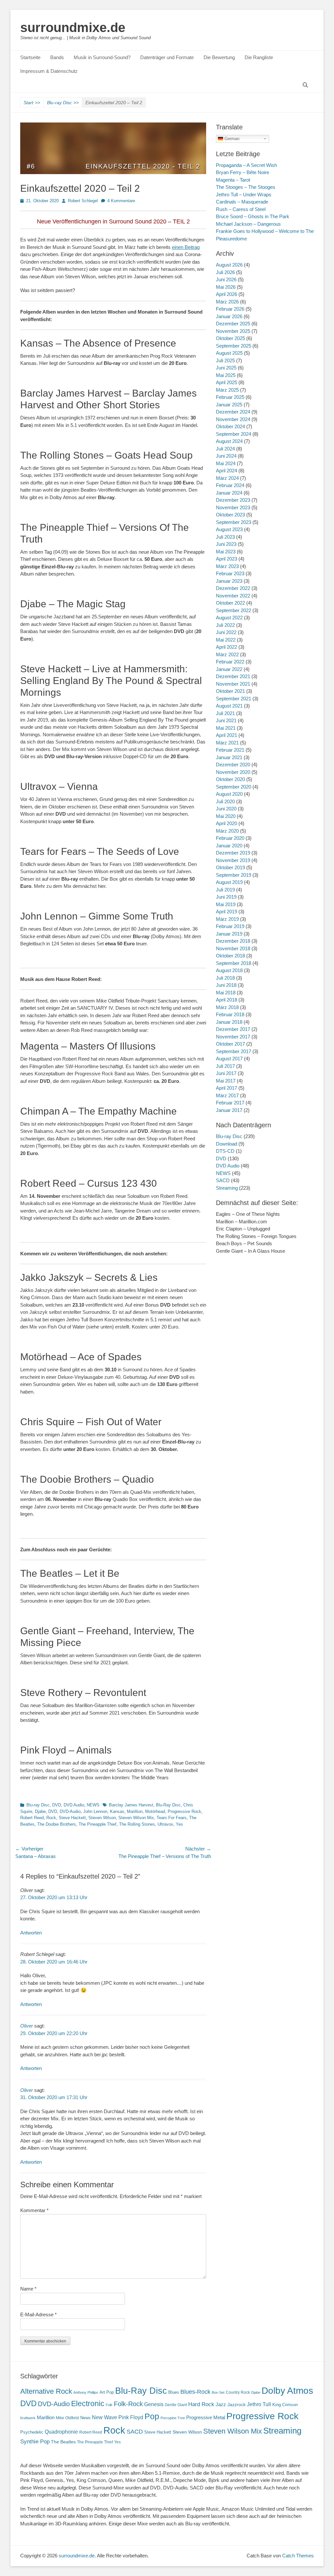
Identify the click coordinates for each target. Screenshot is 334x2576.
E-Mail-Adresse (38, 2315)
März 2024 (227, 478)
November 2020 (233, 772)
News (85, 2418)
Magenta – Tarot (233, 180)
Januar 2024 (229, 493)
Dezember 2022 (233, 588)
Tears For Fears (172, 1818)
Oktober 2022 (230, 603)
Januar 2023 (229, 581)
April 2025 (227, 382)
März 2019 (227, 919)
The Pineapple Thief (98, 1824)
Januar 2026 (229, 316)
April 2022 (227, 647)
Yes (179, 1824)
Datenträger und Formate (167, 57)
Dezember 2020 (233, 765)
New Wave (105, 2417)
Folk (109, 2405)
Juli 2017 (225, 1066)
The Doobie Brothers (57, 1824)
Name (28, 2289)
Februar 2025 (230, 397)
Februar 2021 (230, 750)
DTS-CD (225, 1151)
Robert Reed (32, 1818)
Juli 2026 (225, 272)
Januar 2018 (229, 1022)
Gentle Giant (176, 2405)
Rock (51, 1818)
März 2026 (227, 302)
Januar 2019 (229, 934)
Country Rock (238, 2392)
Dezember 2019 (233, 853)
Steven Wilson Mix (136, 1818)
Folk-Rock (128, 2404)
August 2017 (229, 1059)
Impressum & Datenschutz (49, 71)
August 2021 (229, 706)
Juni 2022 (226, 632)
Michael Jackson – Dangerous (248, 224)
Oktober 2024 (230, 426)
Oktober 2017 (230, 1044)
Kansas (117, 1811)
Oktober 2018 (230, 956)
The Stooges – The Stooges (246, 187)
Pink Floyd (131, 2417)
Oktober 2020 (230, 779)
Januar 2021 (229, 757)
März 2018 (227, 1007)
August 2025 (229, 353)
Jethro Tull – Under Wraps (244, 195)
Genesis (154, 2404)
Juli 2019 (225, 890)
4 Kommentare (121, 201)
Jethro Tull (259, 2404)
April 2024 (227, 471)
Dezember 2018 (233, 941)
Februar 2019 (230, 926)
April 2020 (227, 823)
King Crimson (285, 2405)
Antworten (31, 1933)
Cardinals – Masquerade (242, 202)
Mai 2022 (226, 640)
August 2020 (229, 794)
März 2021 (227, 743)
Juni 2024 (226, 456)
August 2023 (229, 529)
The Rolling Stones (137, 1824)
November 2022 (233, 596)
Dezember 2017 (233, 1029)
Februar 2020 (230, 838)
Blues (174, 2392)
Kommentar (34, 2210)
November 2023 (233, 507)
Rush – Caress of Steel (241, 209)
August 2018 (229, 970)
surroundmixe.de (73, 27)
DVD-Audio (70, 1811)
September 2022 (234, 610)
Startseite (30, 57)
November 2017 (233, 1037)
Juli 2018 (225, 978)
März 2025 (227, 390)
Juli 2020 (225, 801)
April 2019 (227, 912)
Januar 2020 (229, 846)
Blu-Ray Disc (168, 1805)
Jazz (221, 2404)
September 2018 (234, 963)
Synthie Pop (35, 2442)
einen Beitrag (186, 247)
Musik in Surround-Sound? (102, 57)
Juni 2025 (226, 368)
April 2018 (227, 1000)
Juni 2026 (226, 279)
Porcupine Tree (173, 2418)
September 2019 (234, 875)
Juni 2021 (226, 720)
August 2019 (229, 882)
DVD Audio (74, 1805)
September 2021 (234, 699)
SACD (223, 1180)
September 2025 (234, 346)
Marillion (135, 1811)
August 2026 (229, 265)
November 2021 (233, 684)
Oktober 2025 (230, 338)
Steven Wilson (102, 1818)
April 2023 (227, 559)
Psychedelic (32, 2432)
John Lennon (95, 1811)
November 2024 (233, 419)
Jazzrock (236, 2405)
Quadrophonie (61, 2432)
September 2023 (234, 522)
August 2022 (229, 618)
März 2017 (227, 1095)
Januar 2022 (229, 669)
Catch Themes (298, 2556)
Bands (57, 57)
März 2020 (227, 831)
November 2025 (233, 331)
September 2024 (234, 434)
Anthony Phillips (86, 2392)
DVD (57, 1805)
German (231, 138)
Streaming (227, 1188)
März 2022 (227, 654)
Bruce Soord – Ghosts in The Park (253, 216)
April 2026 (227, 294)
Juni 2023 (226, 544)
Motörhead (155, 1811)
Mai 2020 (226, 816)
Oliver (27, 2026)
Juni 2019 (226, 897)
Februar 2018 (230, 1014)
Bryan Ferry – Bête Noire (243, 172)
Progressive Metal (206, 2418)
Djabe (40, 1811)
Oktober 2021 (230, 691)
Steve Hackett (72, 1818)
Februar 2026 (230, 309)
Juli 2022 (225, 625)
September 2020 (234, 787)
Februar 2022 (230, 662)
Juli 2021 (225, 713)
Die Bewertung (219, 57)
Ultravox (165, 1824)
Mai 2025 (226, 375)
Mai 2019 (226, 904)
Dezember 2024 (233, 412)
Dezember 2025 (233, 324)
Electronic (88, 2404)
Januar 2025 (229, 405)
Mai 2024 (226, 463)
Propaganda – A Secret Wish (246, 165)
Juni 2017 (226, 1073)
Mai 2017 (226, 1081)
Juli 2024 (225, 449)
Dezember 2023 (233, 500)
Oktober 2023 (230, 515)
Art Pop (107, 2392)
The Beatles (63, 2442)
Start (32, 103)
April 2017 (227, 1088)
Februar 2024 (230, 485)
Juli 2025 (225, 360)
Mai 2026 (226, 287)
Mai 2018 (226, 993)
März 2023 (227, 566)
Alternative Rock (46, 2391)
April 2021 (227, 735)
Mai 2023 (226, 552)
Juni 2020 (226, 809)
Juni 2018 (226, 985)
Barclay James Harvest (131, 1805)
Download (227, 1144)
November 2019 (233, 860)
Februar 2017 (230, 1103)
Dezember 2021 (233, 676)
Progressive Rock (184, 1811)
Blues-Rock (195, 2392)
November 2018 (233, 948)
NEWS (93, 1805)
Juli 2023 (225, 537)
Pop (152, 2416)
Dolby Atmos (287, 2391)
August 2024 (229, 441)
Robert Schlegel (83, 201)
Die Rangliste (259, 57)
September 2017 (234, 1051)
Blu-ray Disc (63, 103)
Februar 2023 (230, 573)
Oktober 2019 (230, 867)
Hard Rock (201, 2404)
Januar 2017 (229, 1110)
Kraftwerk (28, 2418)
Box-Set (218, 2392)
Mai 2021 (226, 728)
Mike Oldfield (67, 2418)
